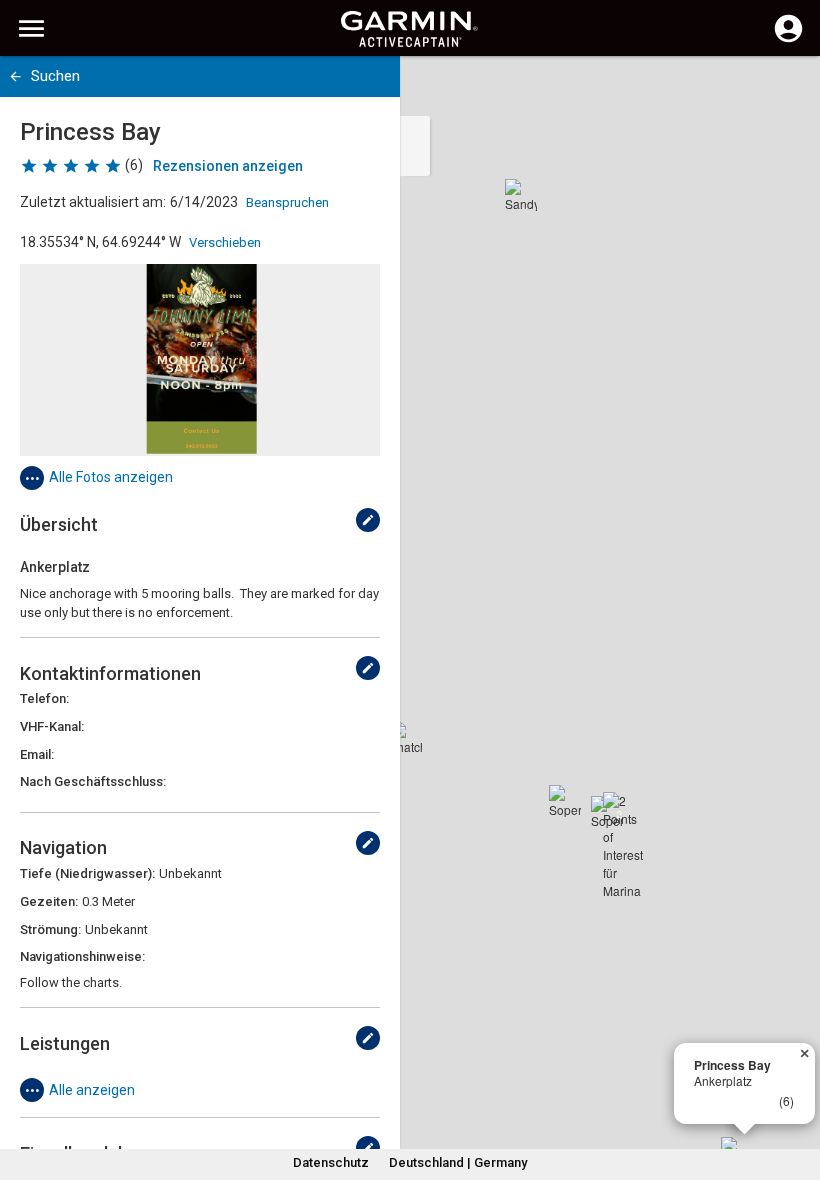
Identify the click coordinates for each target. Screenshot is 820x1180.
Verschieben (225, 242)
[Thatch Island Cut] (406, 738)
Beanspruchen (287, 202)
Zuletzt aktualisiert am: (93, 202)
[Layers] (786, 90)
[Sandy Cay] (521, 195)
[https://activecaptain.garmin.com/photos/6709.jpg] (200, 360)
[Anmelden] (788, 40)
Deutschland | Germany (458, 1162)
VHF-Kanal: (52, 726)
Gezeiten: (49, 901)
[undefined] (368, 520)
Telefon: (44, 698)
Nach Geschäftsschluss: (93, 781)
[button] (795, 1089)
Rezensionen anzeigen (228, 166)
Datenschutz (331, 1162)
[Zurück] (15, 76)
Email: (37, 754)
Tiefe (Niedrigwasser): (87, 873)
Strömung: (50, 929)
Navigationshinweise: (82, 956)
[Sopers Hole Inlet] (565, 801)
